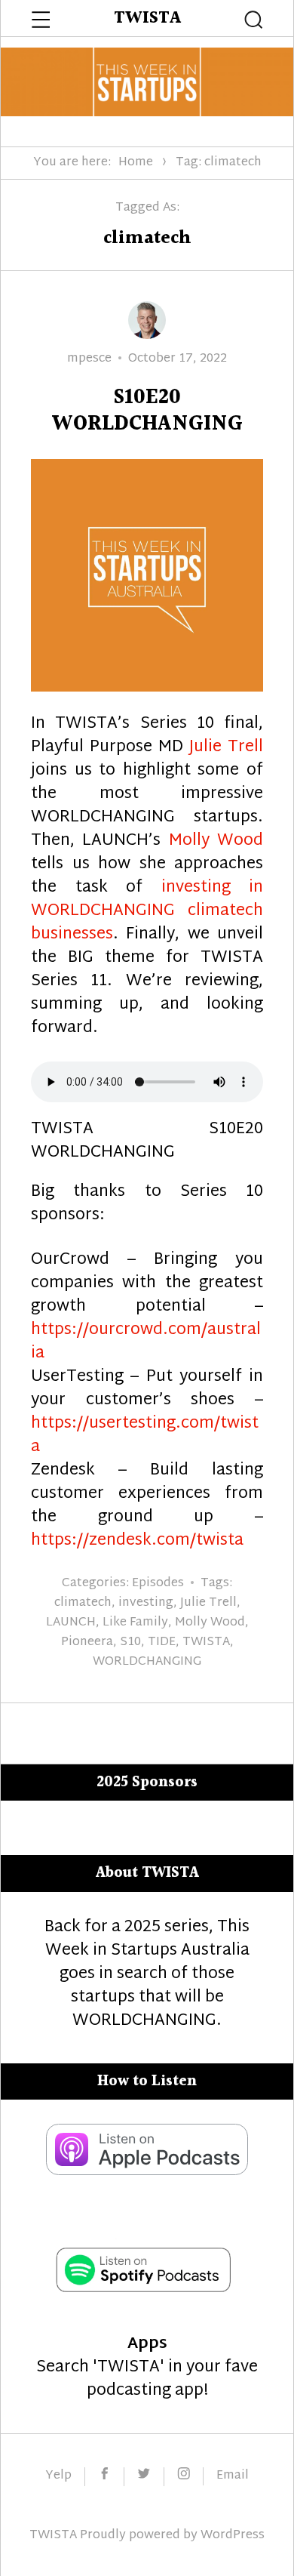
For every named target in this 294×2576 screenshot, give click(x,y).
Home (136, 163)
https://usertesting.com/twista (145, 1436)
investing (146, 1603)
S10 (130, 1642)
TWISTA (147, 18)
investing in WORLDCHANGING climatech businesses (147, 911)
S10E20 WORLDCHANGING (147, 411)
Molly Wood (216, 841)
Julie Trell (226, 747)
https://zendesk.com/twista (137, 1541)
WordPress (233, 2536)
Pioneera (87, 1642)
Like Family (135, 1623)
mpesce (89, 359)
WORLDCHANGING (147, 1662)
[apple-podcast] (147, 2171)
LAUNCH (71, 1623)
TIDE (162, 1642)
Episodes (158, 1584)
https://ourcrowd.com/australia (146, 1342)
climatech (83, 1603)
